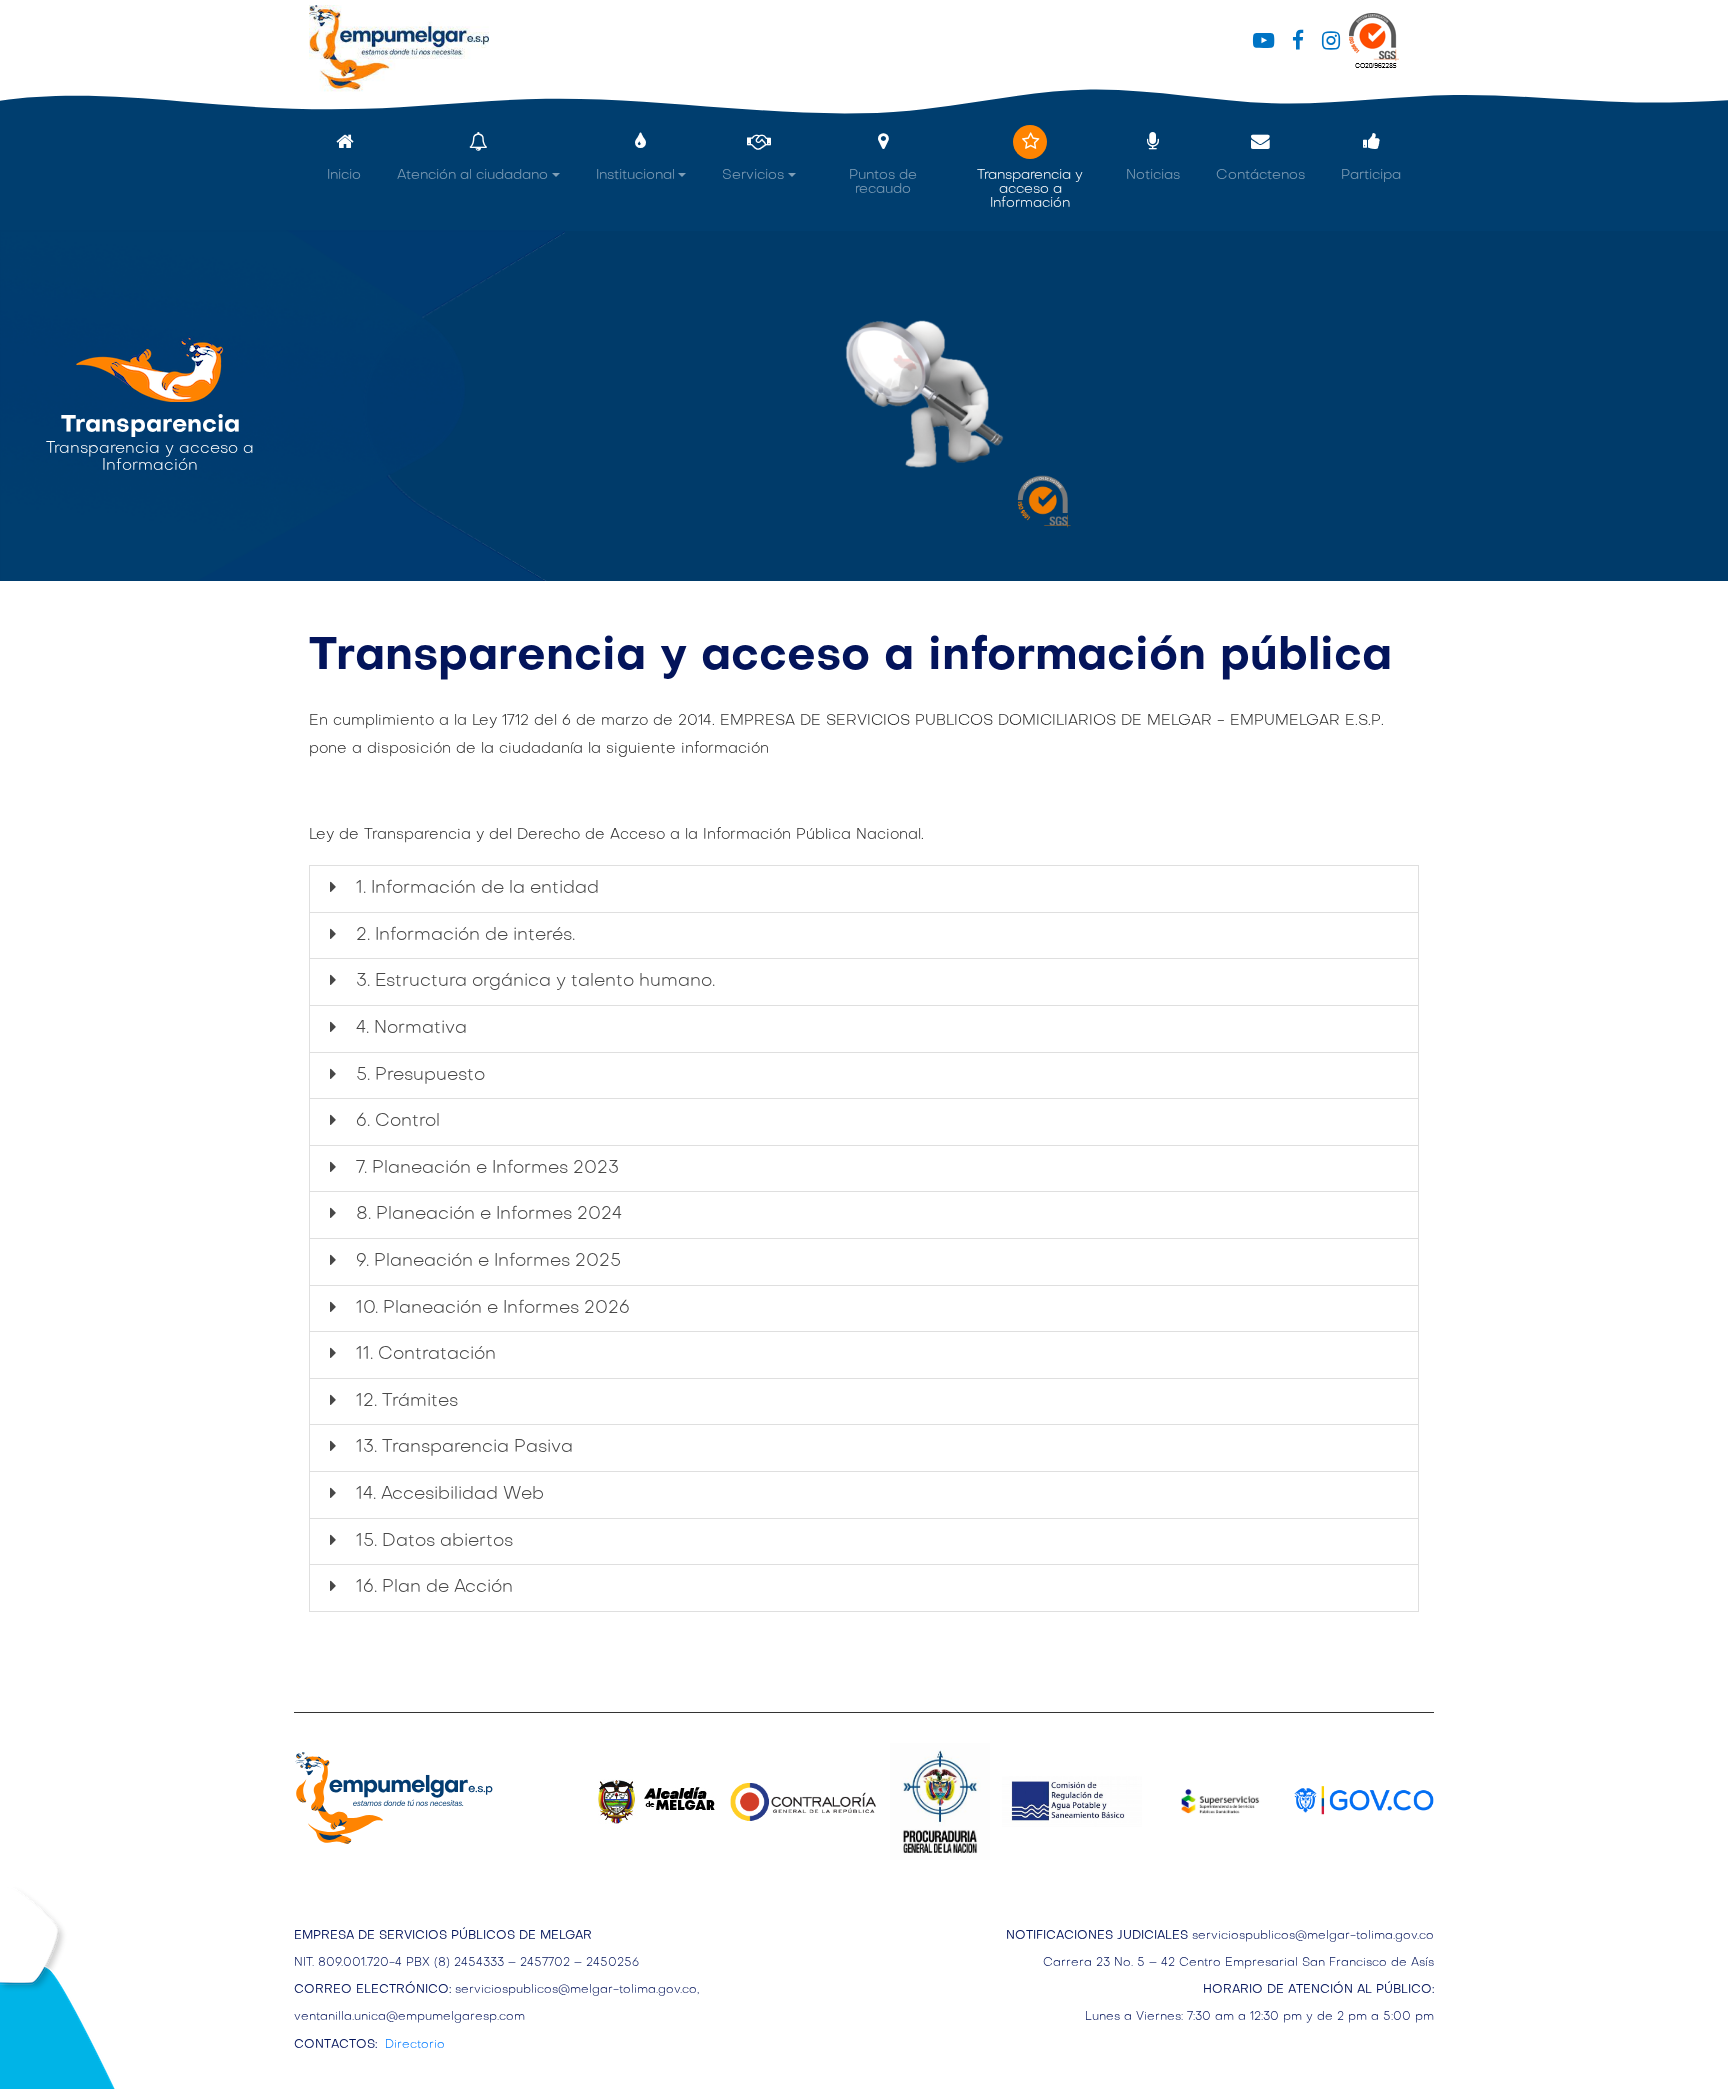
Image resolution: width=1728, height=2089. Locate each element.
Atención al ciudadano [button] (472, 175)
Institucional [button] (635, 175)
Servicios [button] (753, 175)
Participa (1371, 175)
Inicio (344, 175)
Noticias (1153, 175)
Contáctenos (1260, 175)
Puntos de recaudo (883, 182)
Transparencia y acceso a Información (1030, 189)
